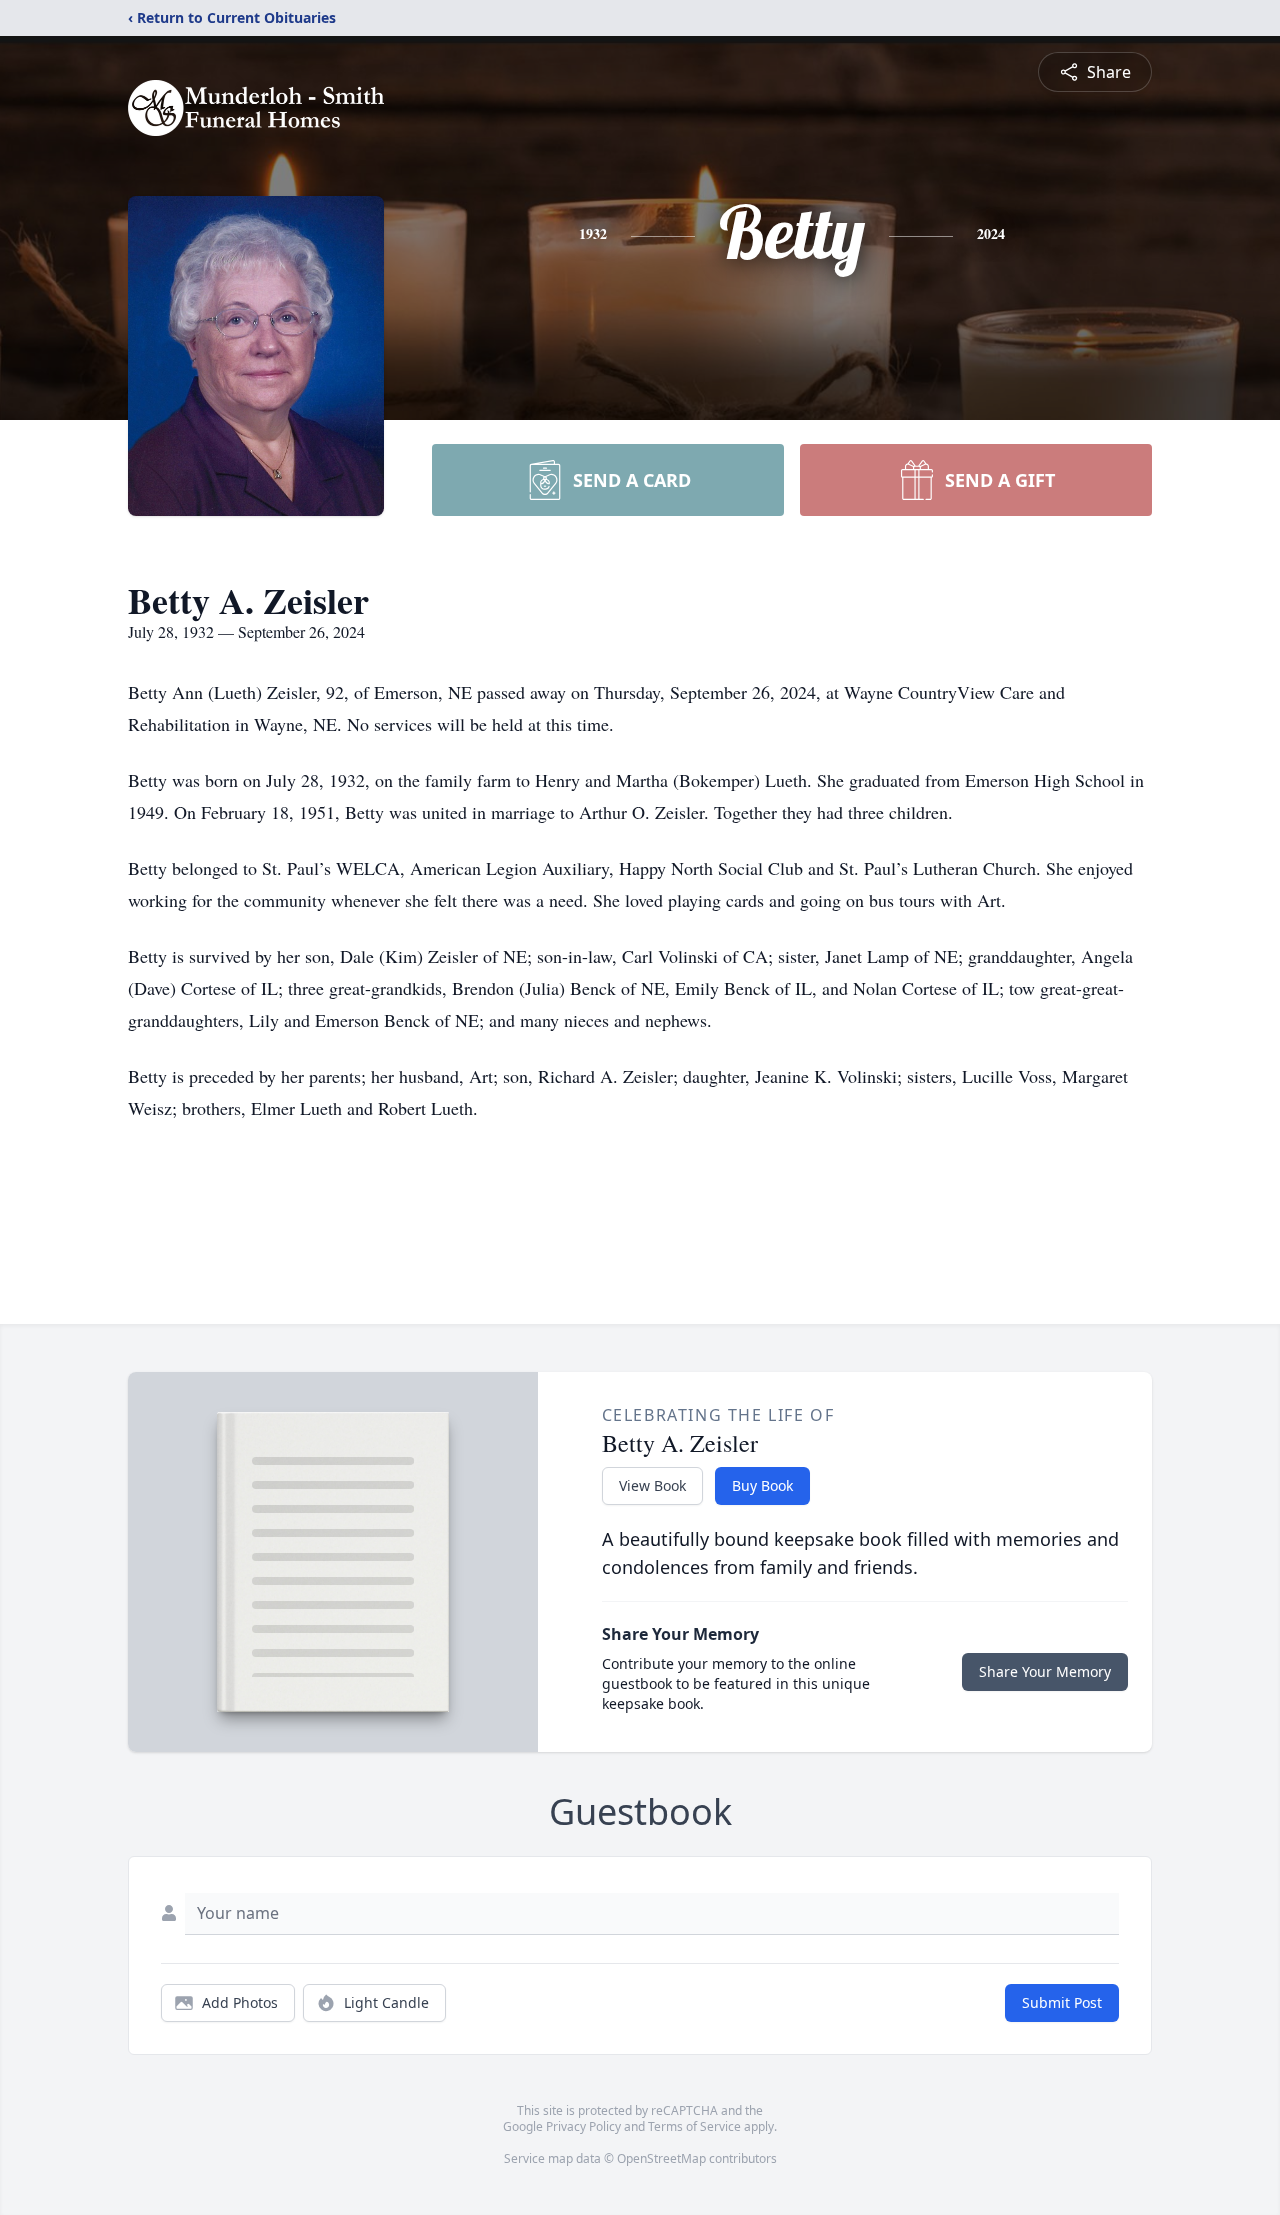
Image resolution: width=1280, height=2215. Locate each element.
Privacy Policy (583, 2126)
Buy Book (762, 1485)
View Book (652, 1485)
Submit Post (1062, 2002)
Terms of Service (694, 2126)
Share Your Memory (1045, 1671)
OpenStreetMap (661, 2158)
